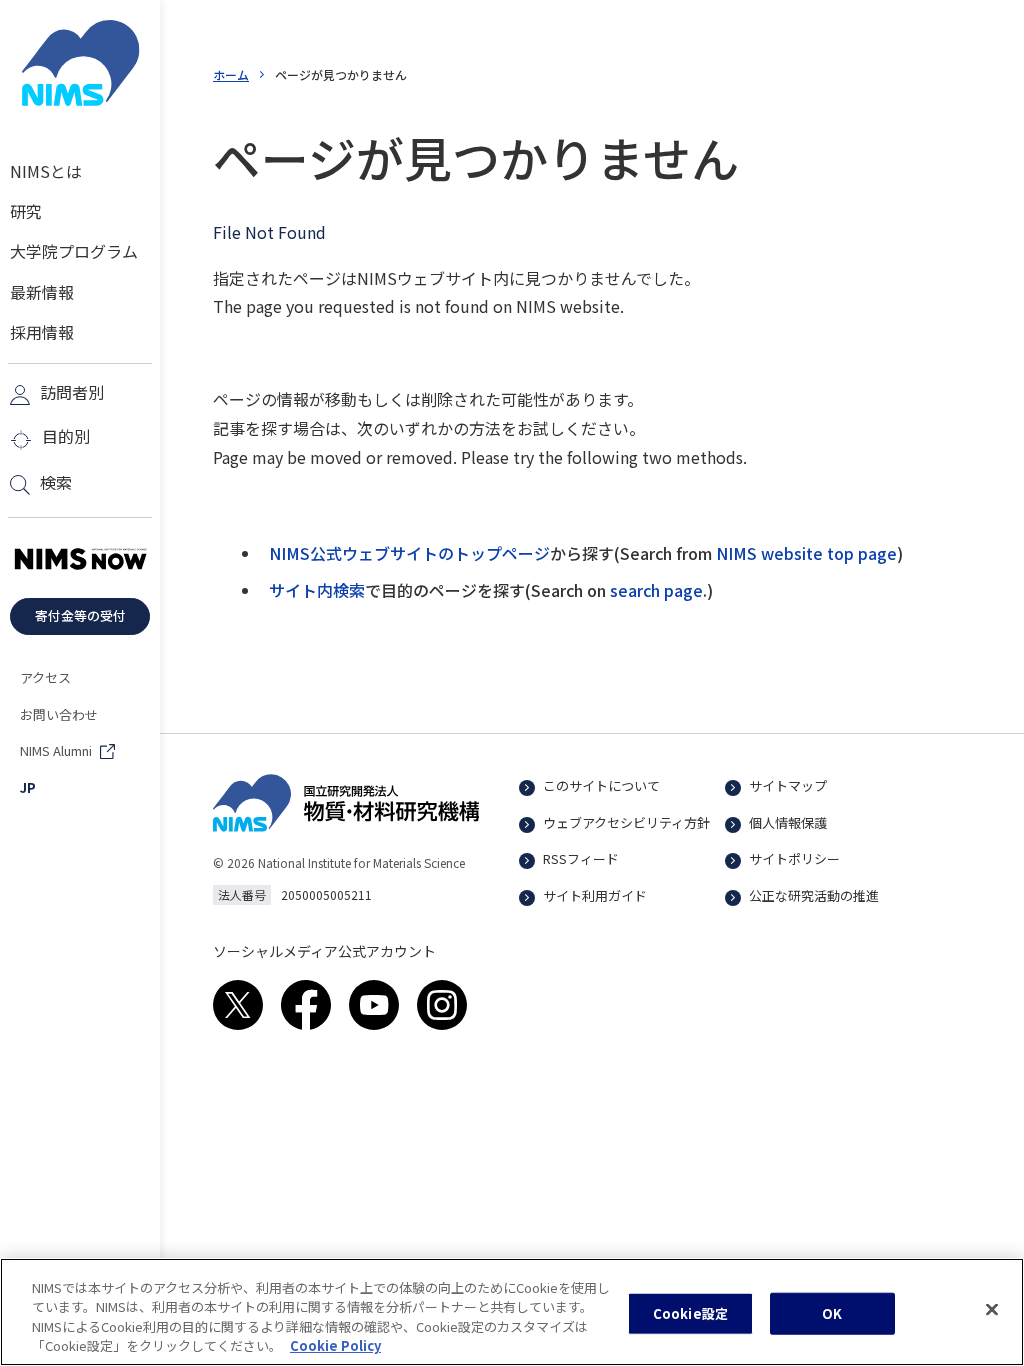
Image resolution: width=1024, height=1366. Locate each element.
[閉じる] (992, 1309)
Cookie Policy (335, 1345)
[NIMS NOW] (80, 560)
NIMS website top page (806, 553)
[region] (512, 1312)
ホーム (231, 74)
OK (832, 1313)
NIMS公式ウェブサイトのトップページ (409, 553)
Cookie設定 (690, 1313)
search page (656, 590)
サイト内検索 (317, 590)
